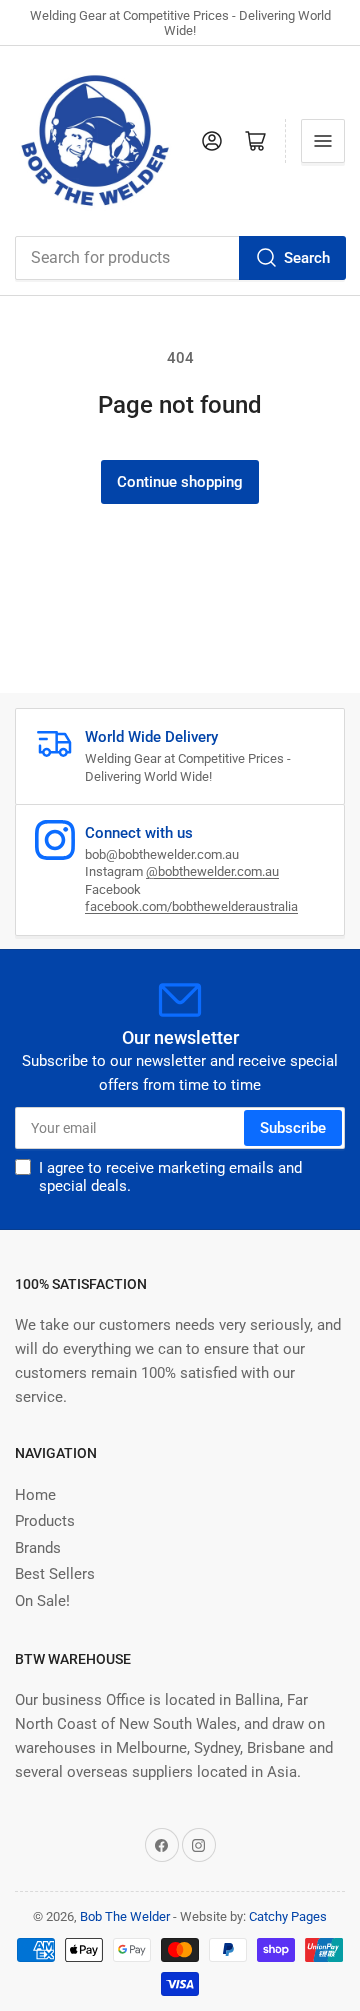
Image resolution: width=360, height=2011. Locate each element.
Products (45, 1521)
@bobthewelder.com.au (212, 871)
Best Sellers (55, 1574)
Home (35, 1495)
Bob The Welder (125, 1916)
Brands (38, 1548)
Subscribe (293, 1128)
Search (307, 258)
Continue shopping (180, 482)
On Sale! (42, 1601)
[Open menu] (323, 141)
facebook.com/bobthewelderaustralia (191, 906)
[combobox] (180, 258)
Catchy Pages (288, 1916)
